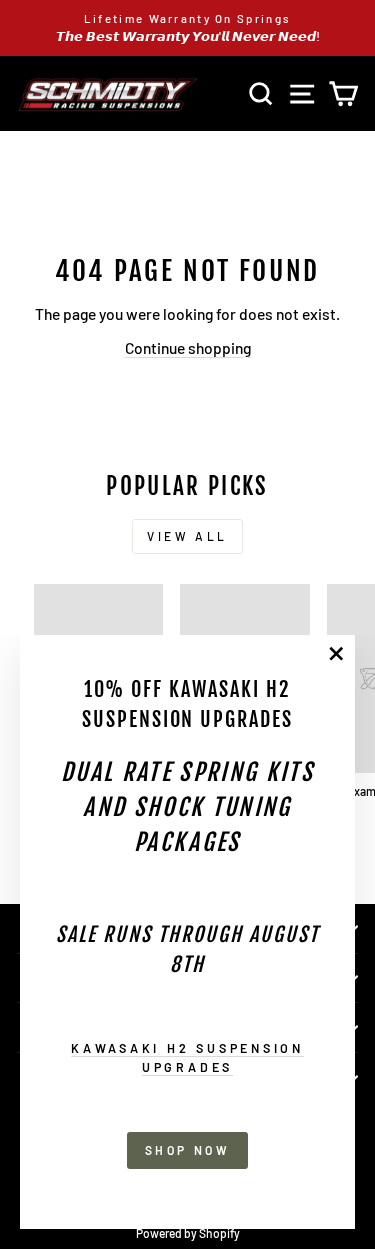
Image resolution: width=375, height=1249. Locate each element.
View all (187, 536)
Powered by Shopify (188, 1233)
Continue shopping (188, 347)
